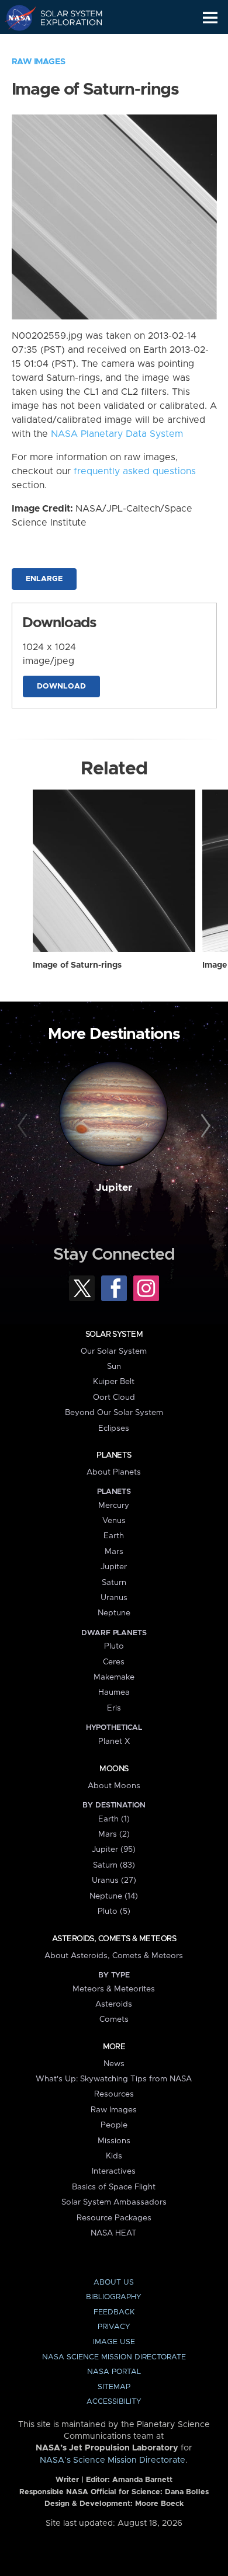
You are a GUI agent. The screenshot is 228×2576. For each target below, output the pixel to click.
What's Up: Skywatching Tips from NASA (114, 2079)
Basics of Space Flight (114, 2187)
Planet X (114, 1741)
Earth (114, 1536)
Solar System (114, 1334)
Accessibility (114, 2402)
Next (204, 1126)
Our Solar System (114, 1351)
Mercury (114, 1506)
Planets (114, 1455)
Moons (114, 1769)
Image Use (114, 2342)
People (114, 2125)
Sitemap (114, 2387)
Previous (24, 1126)
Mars (114, 1552)
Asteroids (114, 2004)
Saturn (114, 1583)
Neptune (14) (114, 1896)
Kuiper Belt (114, 1382)
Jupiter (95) (114, 1850)
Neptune (114, 1613)
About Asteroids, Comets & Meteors (114, 1956)
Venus (114, 1521)
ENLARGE (44, 579)
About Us (114, 2283)
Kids (114, 2156)
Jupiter (114, 1188)
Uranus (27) (114, 1880)
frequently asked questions (135, 471)
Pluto (114, 1646)
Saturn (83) (114, 1865)
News (114, 2064)
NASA (15, 18)
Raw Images (39, 62)
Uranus (114, 1598)
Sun (114, 1367)
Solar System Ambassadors (114, 2202)
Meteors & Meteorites (114, 1989)
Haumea (114, 1692)
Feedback (114, 2312)
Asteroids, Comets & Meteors (114, 1939)
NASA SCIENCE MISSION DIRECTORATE (114, 2357)
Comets (114, 2019)
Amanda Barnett (142, 2480)
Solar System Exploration (65, 18)
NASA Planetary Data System (117, 434)
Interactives (114, 2171)
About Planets (114, 1472)
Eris (114, 1708)
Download (61, 686)
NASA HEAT (114, 2233)
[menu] (210, 18)
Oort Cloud (114, 1397)
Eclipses (114, 1428)
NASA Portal (114, 2372)
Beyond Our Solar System (114, 1413)
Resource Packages (114, 2218)
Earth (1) (114, 1819)
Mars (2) (114, 1834)
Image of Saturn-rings (77, 965)
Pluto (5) (114, 1911)
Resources (114, 2094)
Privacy (114, 2327)
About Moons (114, 1786)
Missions (114, 2141)
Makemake (114, 1677)
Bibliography (114, 2297)
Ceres (114, 1662)
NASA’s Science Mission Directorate (113, 2460)
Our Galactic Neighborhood (65, 44)
